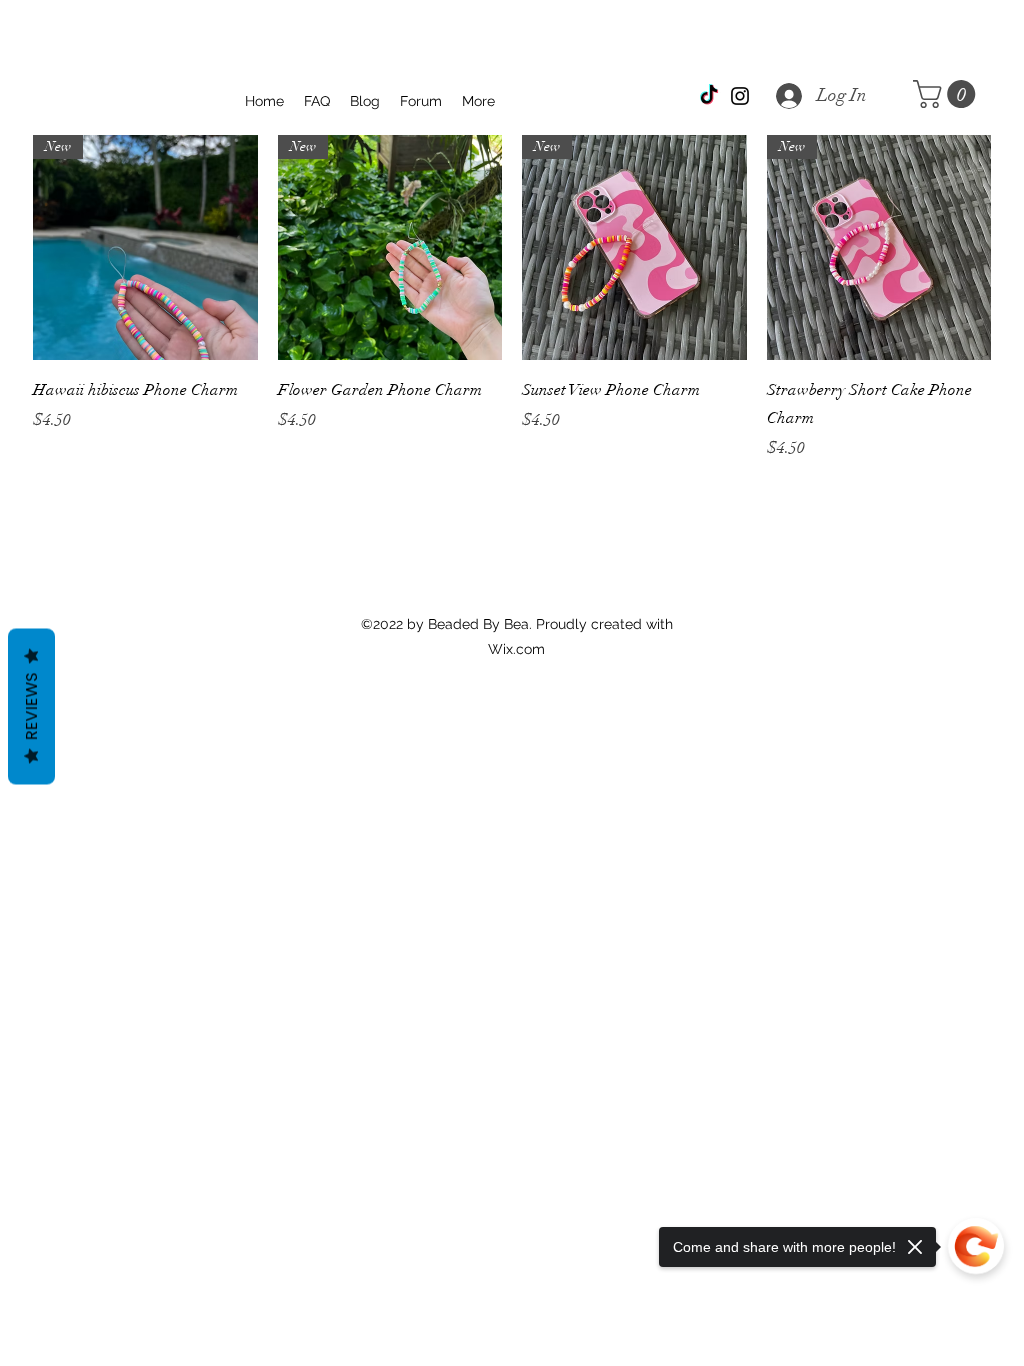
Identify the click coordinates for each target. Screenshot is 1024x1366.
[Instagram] (740, 96)
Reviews (31, 707)
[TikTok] (709, 96)
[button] (947, 94)
